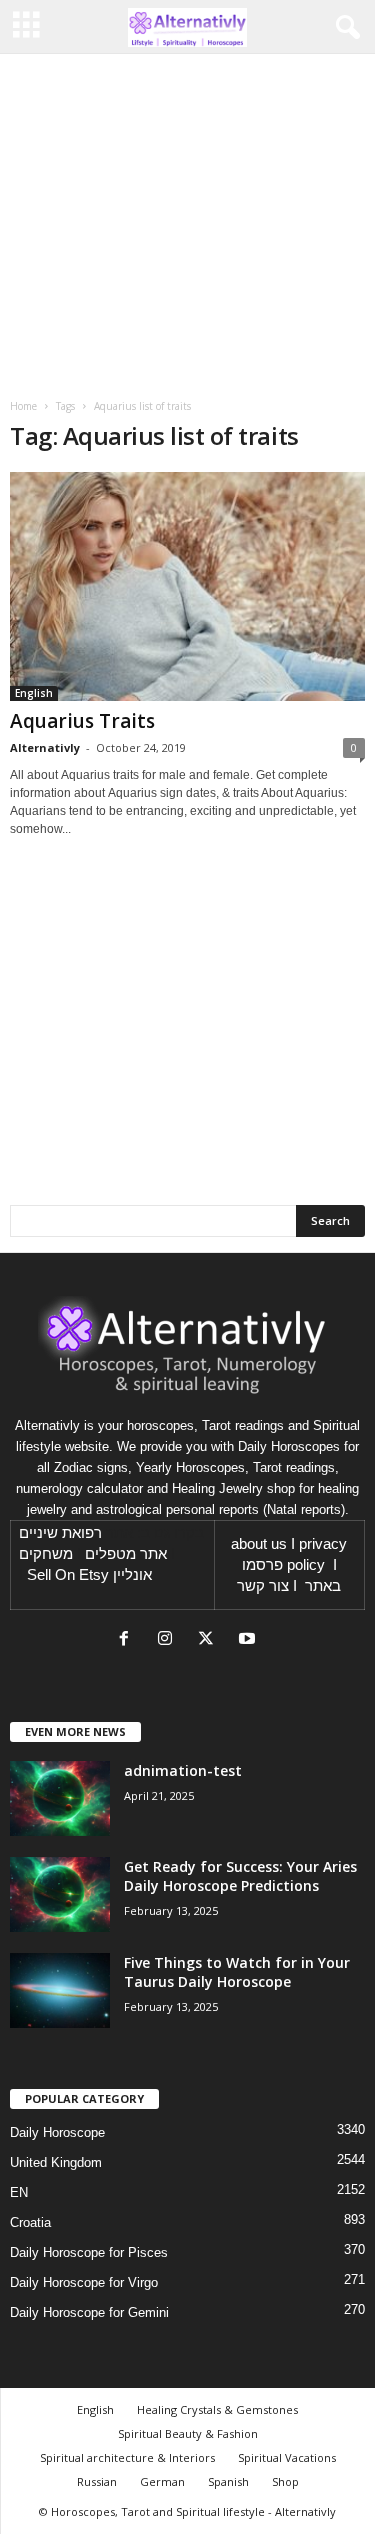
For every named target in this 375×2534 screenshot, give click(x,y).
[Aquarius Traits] (187, 586)
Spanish (228, 2481)
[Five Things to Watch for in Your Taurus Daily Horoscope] (60, 1990)
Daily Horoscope (57, 2132)
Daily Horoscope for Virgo (84, 2282)
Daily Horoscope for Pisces (89, 2252)
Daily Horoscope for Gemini (89, 2312)
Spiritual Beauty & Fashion (188, 2433)
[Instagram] (169, 1640)
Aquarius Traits (82, 721)
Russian (97, 2481)
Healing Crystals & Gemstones (217, 2409)
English (34, 693)
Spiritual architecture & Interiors (127, 2457)
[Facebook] (128, 1640)
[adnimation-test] (60, 1798)
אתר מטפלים (126, 1554)
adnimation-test (183, 1770)
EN (19, 2192)
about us (259, 1544)
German (162, 2481)
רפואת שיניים (60, 1533)
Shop (285, 2481)
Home (23, 406)
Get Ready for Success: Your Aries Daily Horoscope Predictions (240, 1876)
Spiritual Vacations (287, 2457)
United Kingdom (56, 2162)
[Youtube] (249, 1640)
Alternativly (45, 747)
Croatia (30, 2222)
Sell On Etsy (68, 1575)
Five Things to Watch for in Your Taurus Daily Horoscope (237, 1972)
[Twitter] (210, 1640)
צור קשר (263, 1586)
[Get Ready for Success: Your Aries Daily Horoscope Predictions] (60, 1894)
